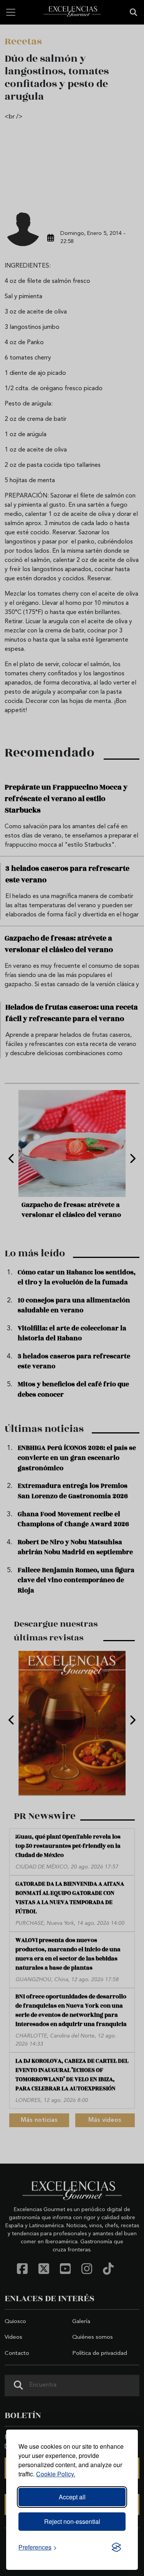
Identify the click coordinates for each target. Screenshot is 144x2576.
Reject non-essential (72, 2521)
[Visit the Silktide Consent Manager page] (116, 2547)
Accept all (72, 2497)
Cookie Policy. (56, 2474)
